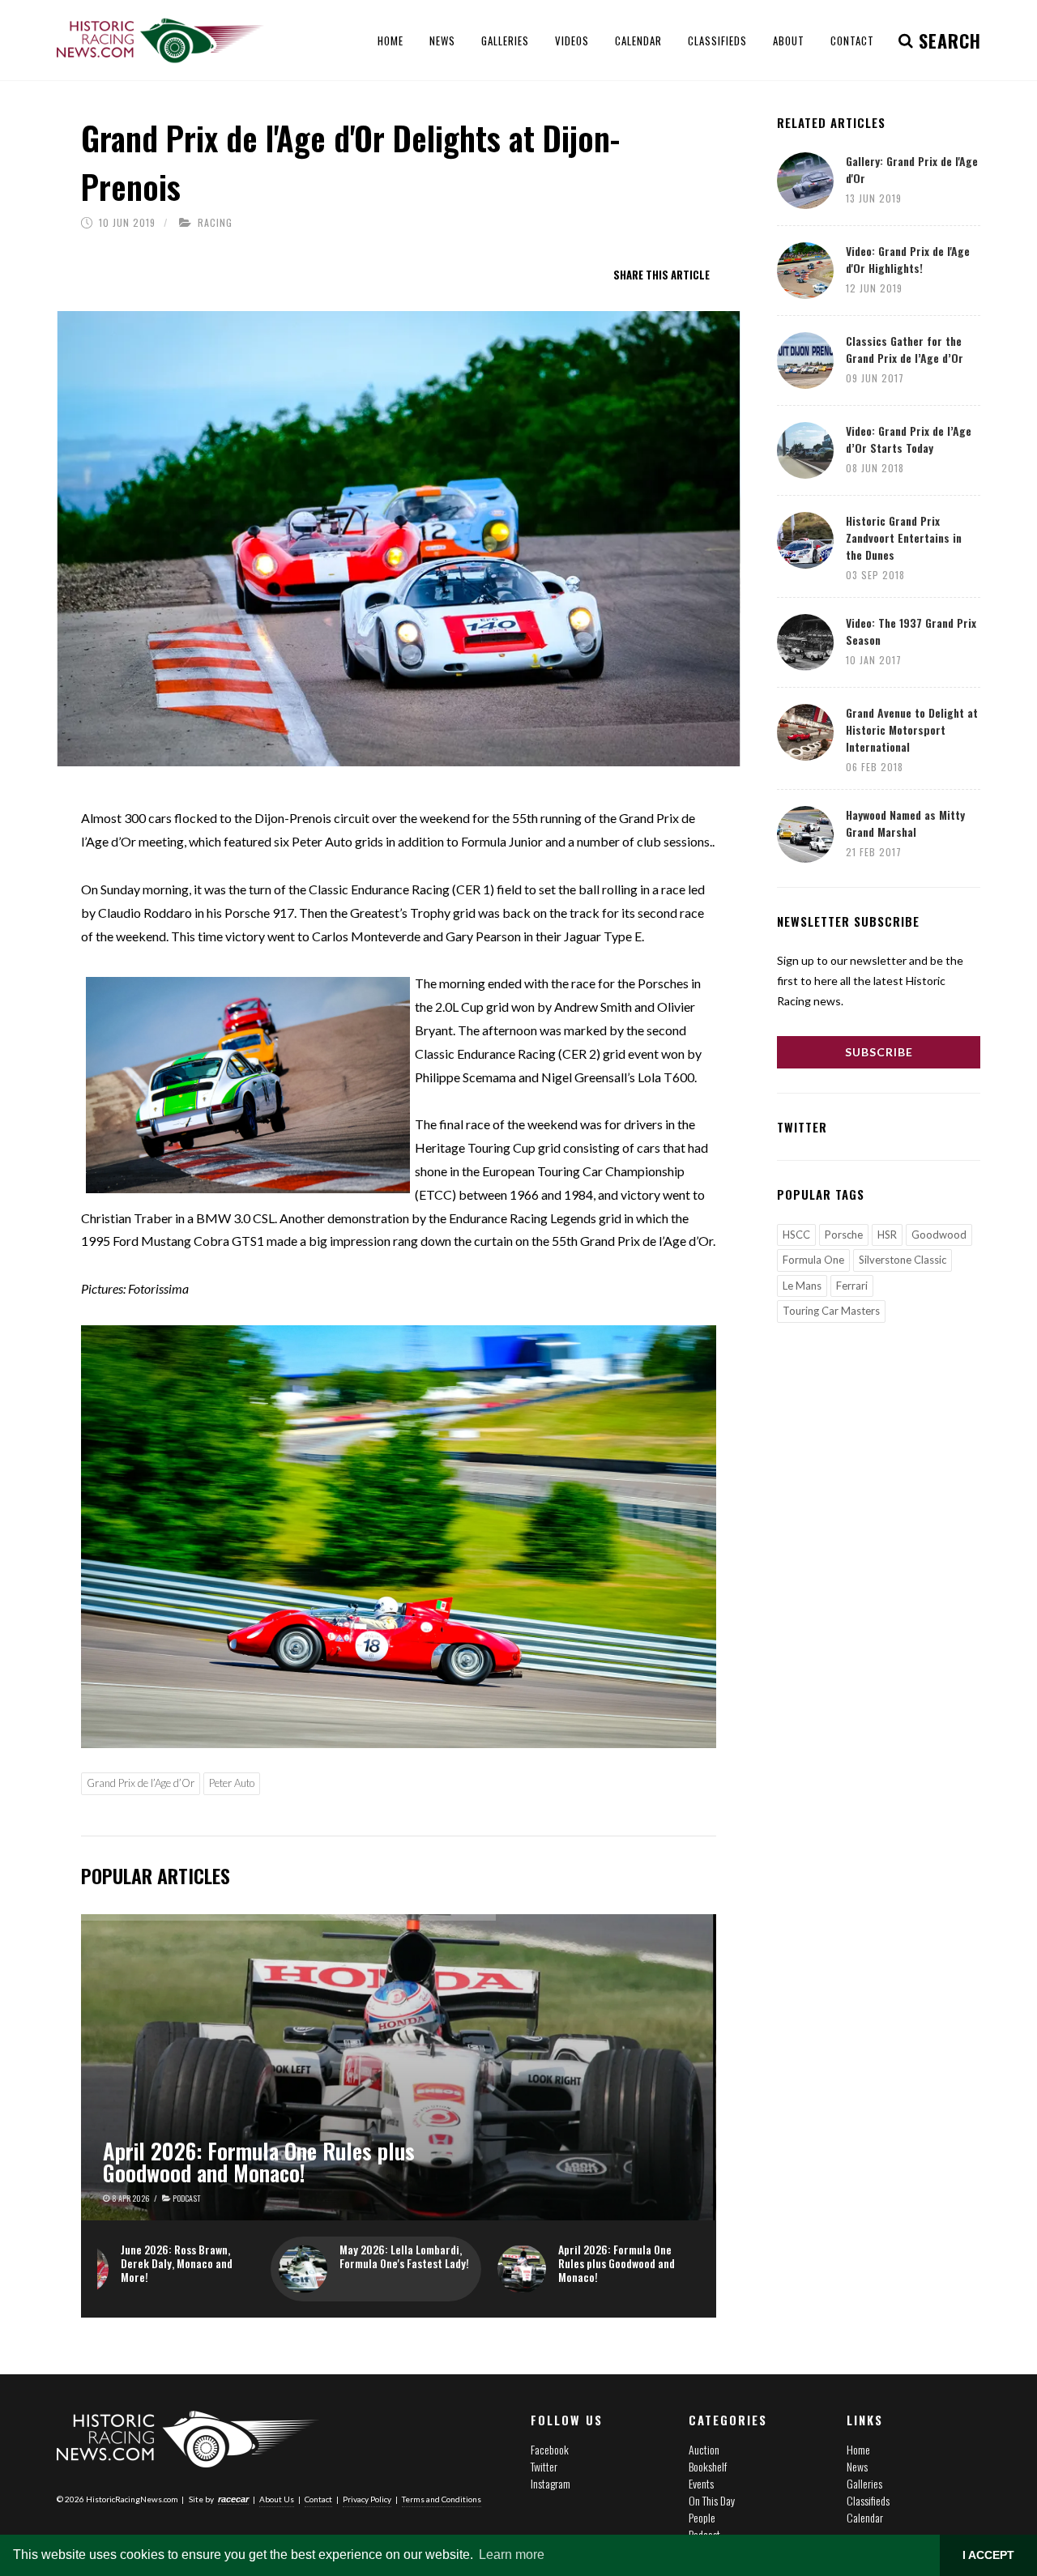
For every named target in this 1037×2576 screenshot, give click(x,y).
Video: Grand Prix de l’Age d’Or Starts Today (909, 439)
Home (858, 2449)
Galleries (864, 2483)
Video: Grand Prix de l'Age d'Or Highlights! (908, 259)
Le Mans (802, 1286)
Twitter (544, 2466)
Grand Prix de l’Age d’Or (141, 1783)
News (857, 2466)
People (702, 2517)
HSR (887, 1235)
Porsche (844, 1235)
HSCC (796, 1235)
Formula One (813, 1260)
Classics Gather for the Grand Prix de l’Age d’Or (905, 349)
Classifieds (868, 2500)
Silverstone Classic (903, 1260)
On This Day (712, 2500)
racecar (233, 2499)
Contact (318, 2499)
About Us (277, 2499)
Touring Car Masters (831, 1311)
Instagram (551, 2483)
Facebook (550, 2449)
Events (701, 2483)
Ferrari (852, 1286)
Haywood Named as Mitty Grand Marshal (905, 823)
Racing (215, 222)
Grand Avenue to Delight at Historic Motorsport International (912, 729)
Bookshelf (708, 2466)
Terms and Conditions (442, 2499)
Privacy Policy (367, 2499)
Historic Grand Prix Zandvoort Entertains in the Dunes (904, 537)
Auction (704, 2449)
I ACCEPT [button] (988, 2555)
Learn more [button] (512, 2555)
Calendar (865, 2517)
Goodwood (939, 1235)
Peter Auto (232, 1783)
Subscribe (879, 1052)
